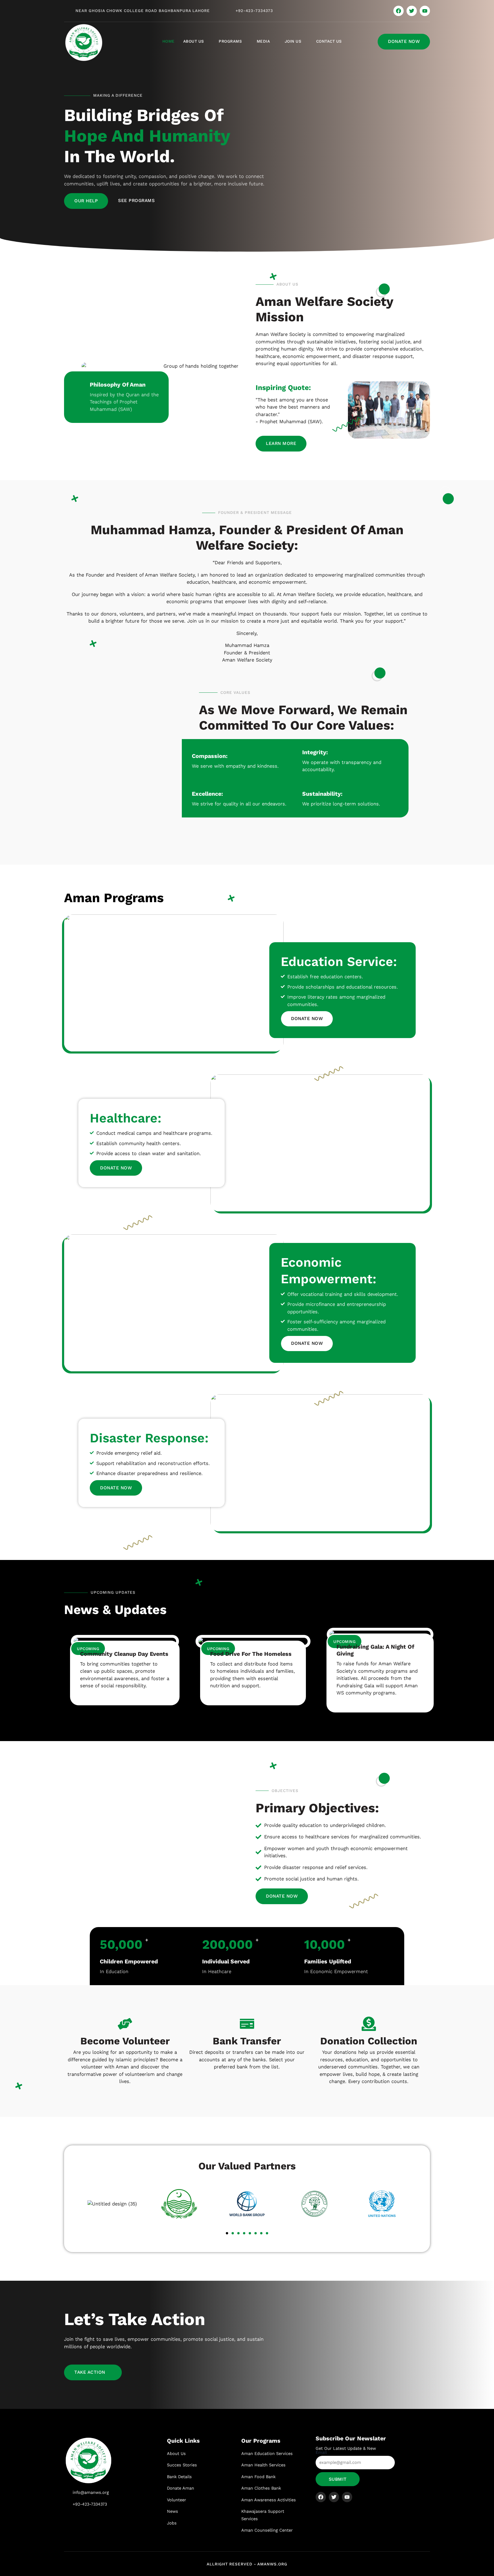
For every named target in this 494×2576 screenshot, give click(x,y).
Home (169, 41)
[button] (227, 2233)
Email (321, 2452)
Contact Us (329, 41)
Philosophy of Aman (118, 385)
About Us (194, 41)
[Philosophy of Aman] (78, 386)
